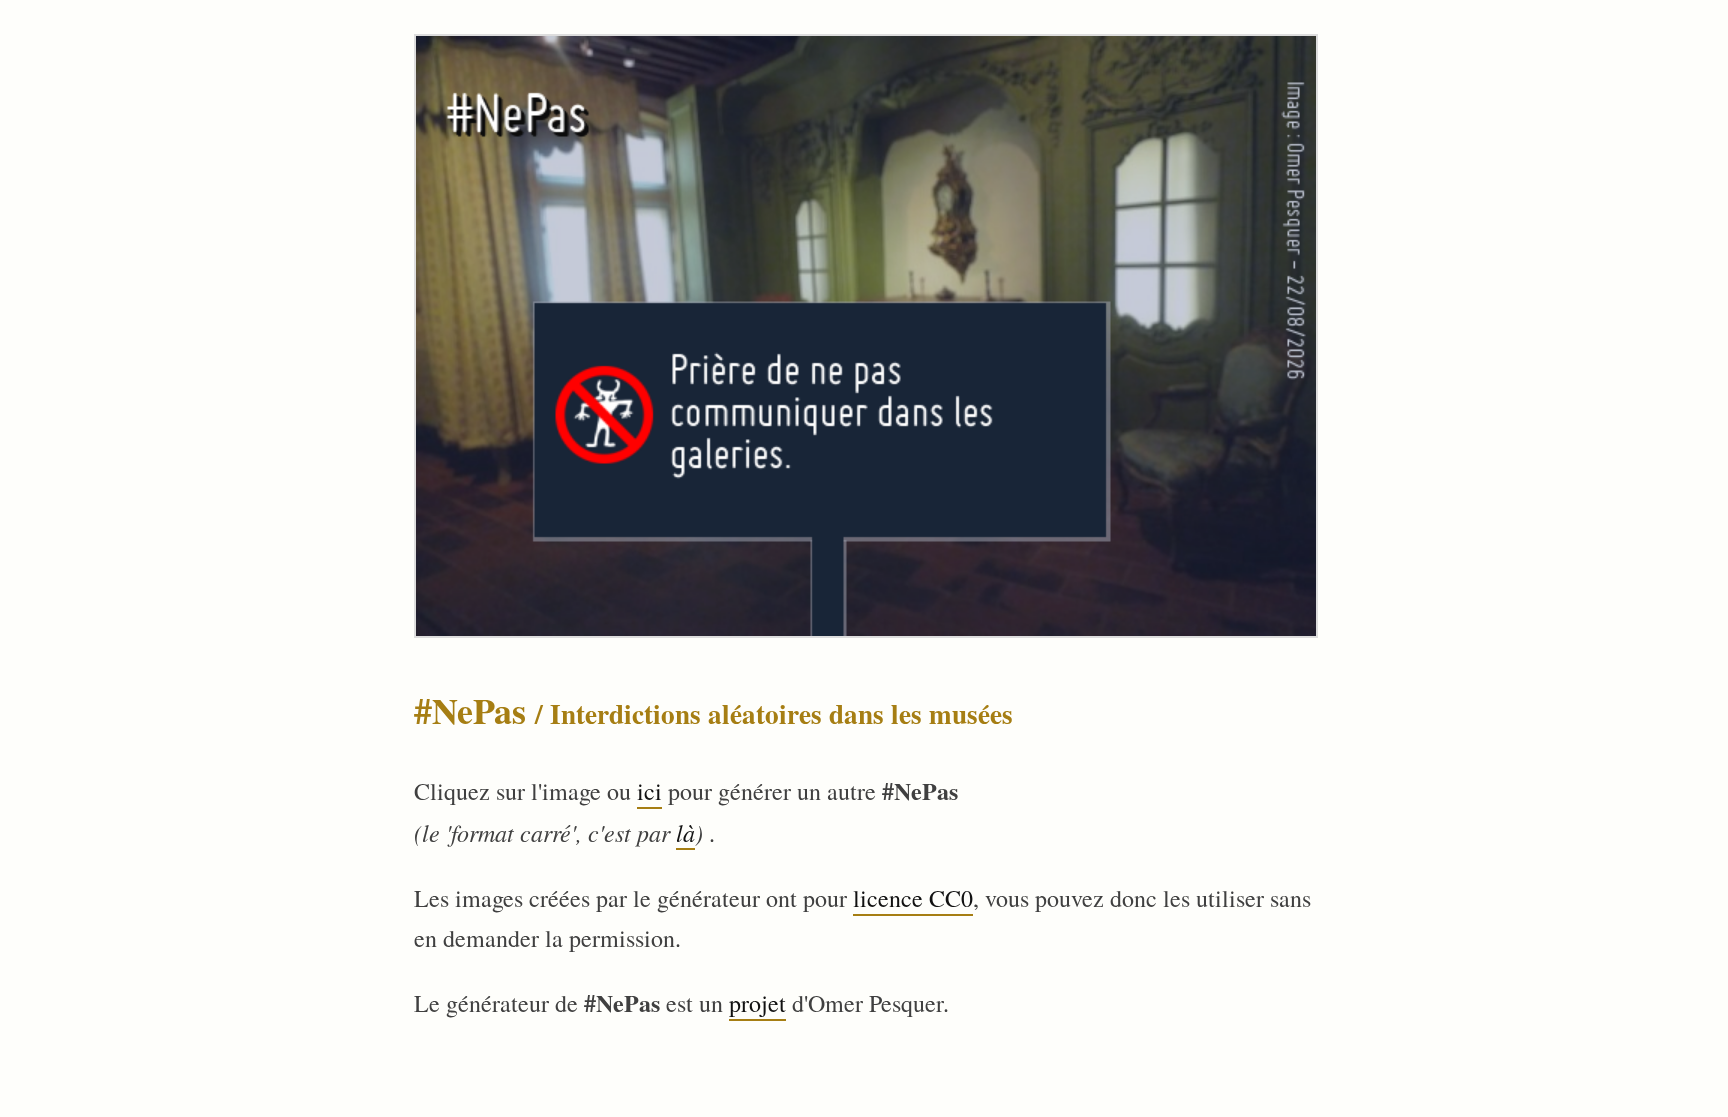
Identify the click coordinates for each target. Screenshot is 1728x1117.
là (685, 832)
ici (649, 791)
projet (757, 1003)
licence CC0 (913, 898)
